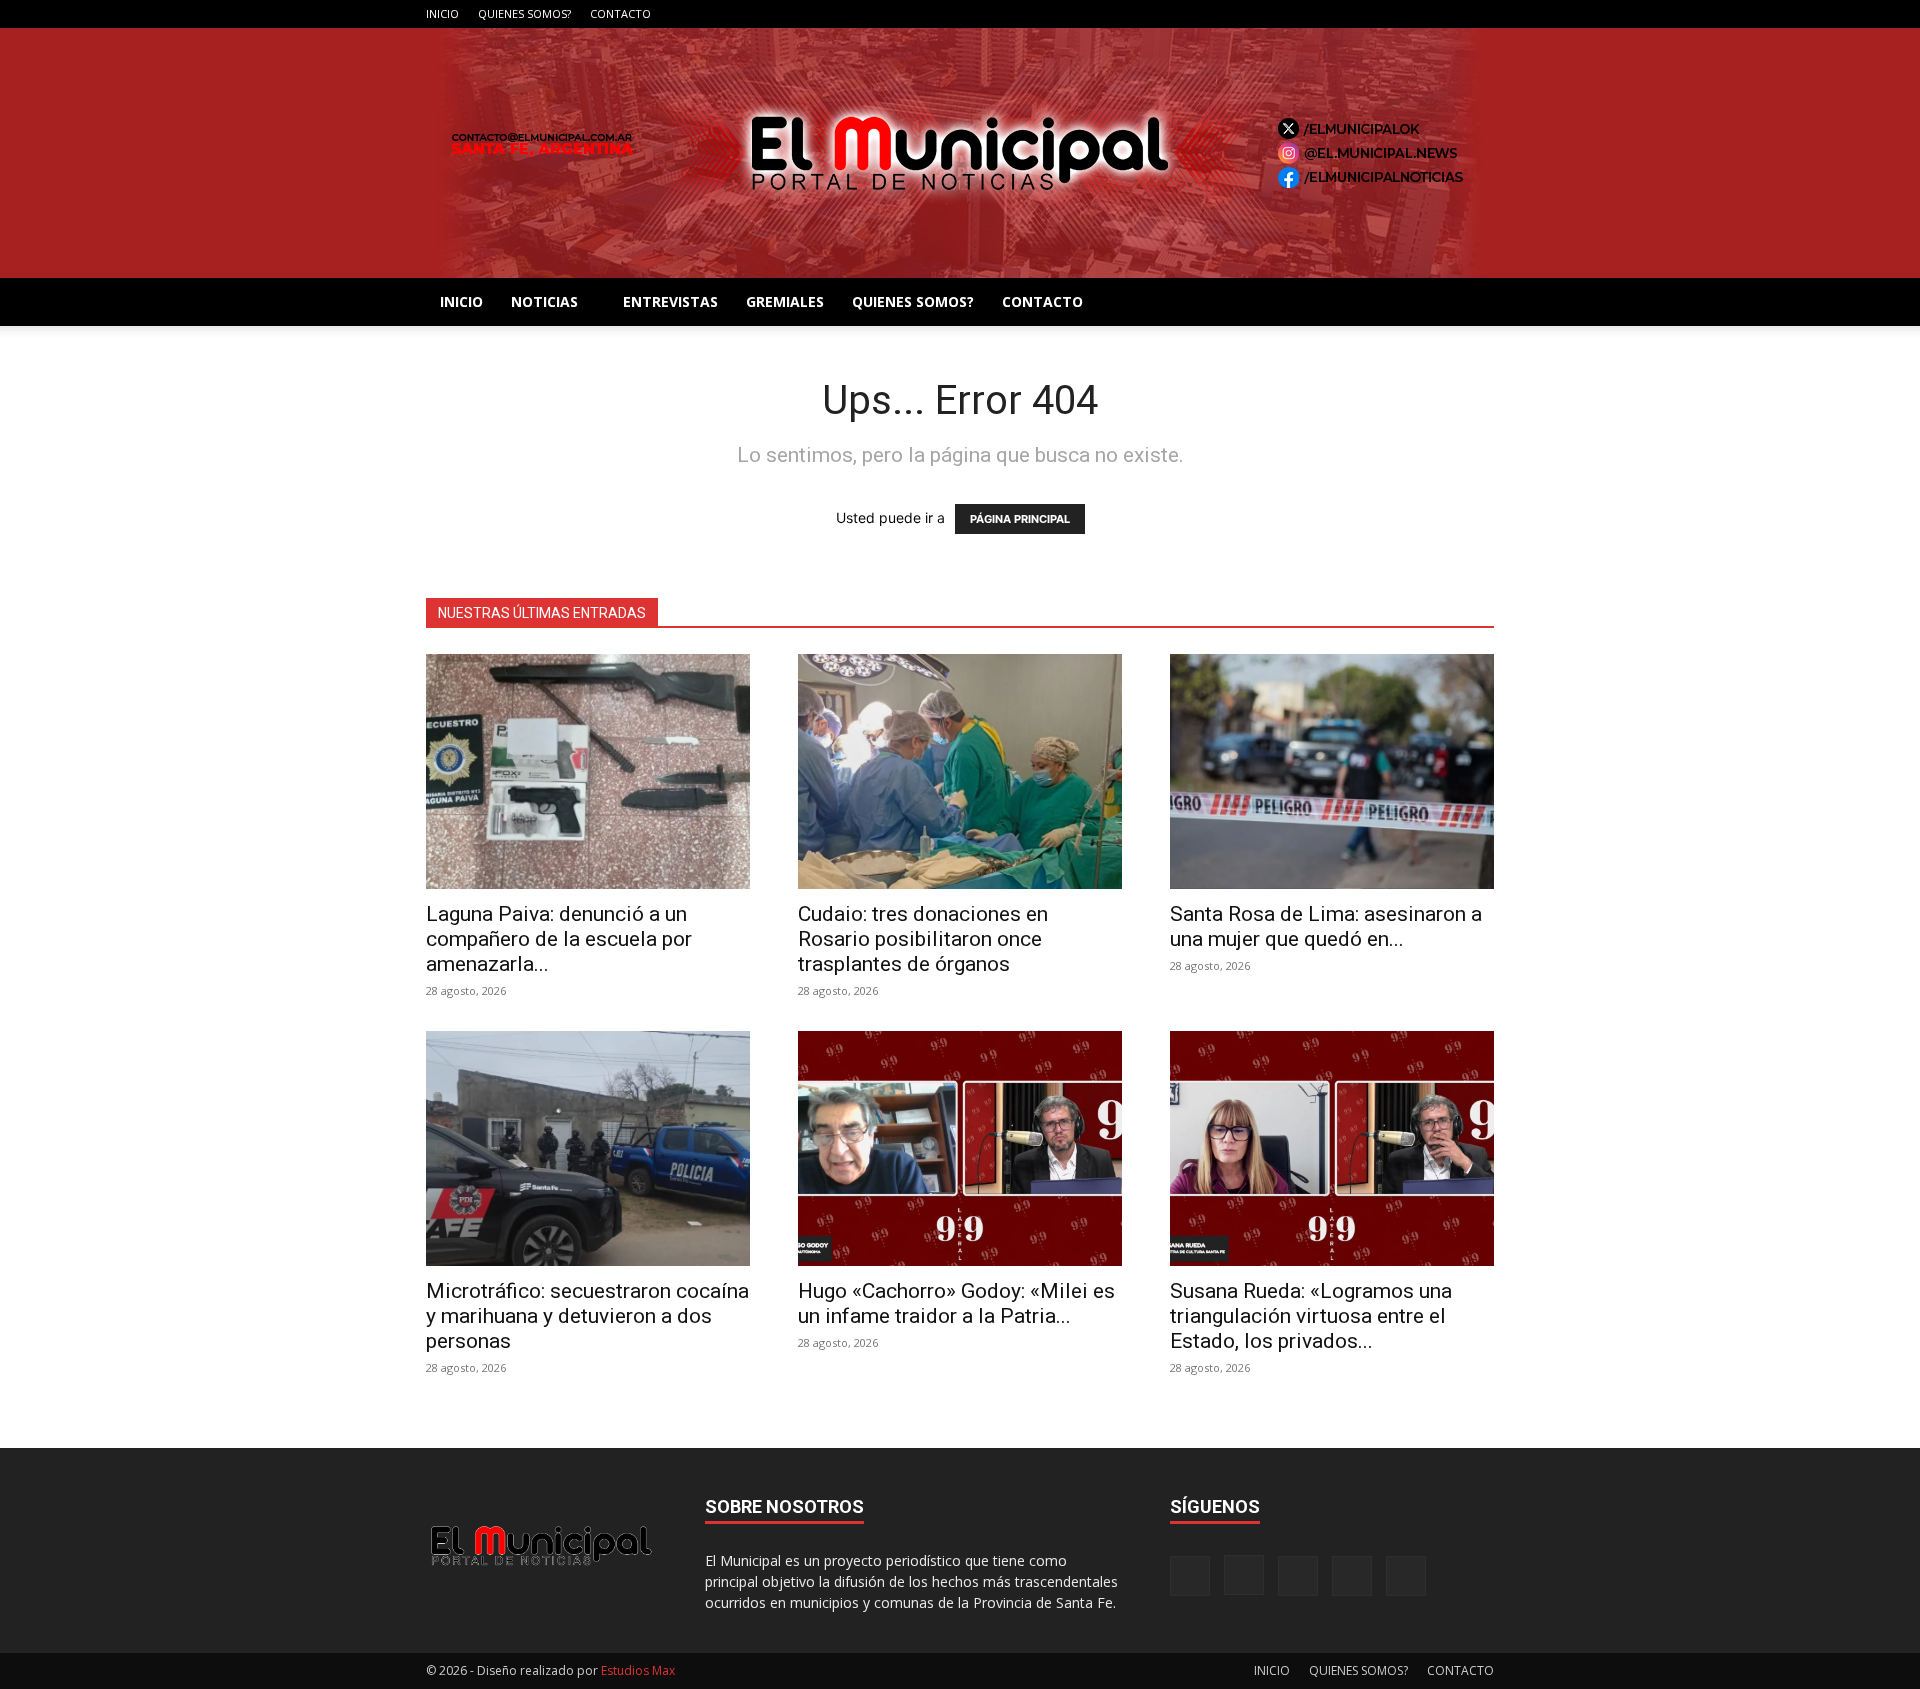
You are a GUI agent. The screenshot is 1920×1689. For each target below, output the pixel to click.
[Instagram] (1380, 14)
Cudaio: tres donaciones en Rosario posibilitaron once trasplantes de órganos (923, 939)
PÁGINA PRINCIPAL (1020, 519)
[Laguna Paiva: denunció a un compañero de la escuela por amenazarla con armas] (588, 771)
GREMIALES (785, 301)
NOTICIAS (544, 301)
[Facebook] (1347, 14)
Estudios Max (638, 1670)
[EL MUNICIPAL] (960, 153)
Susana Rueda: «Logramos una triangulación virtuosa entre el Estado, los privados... (1311, 1316)
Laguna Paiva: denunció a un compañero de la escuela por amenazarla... (559, 939)
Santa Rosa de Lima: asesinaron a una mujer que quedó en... (1326, 926)
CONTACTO (620, 13)
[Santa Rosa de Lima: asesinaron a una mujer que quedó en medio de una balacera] (1332, 771)
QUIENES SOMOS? (524, 13)
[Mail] (1413, 14)
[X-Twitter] (1446, 14)
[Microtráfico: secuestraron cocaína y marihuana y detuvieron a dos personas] (588, 1148)
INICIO (442, 13)
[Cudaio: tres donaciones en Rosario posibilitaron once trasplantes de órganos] (960, 771)
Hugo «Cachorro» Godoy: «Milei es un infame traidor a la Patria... (956, 1303)
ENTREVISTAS (670, 301)
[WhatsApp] (1479, 14)
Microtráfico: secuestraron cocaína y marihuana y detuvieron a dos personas (587, 1316)
